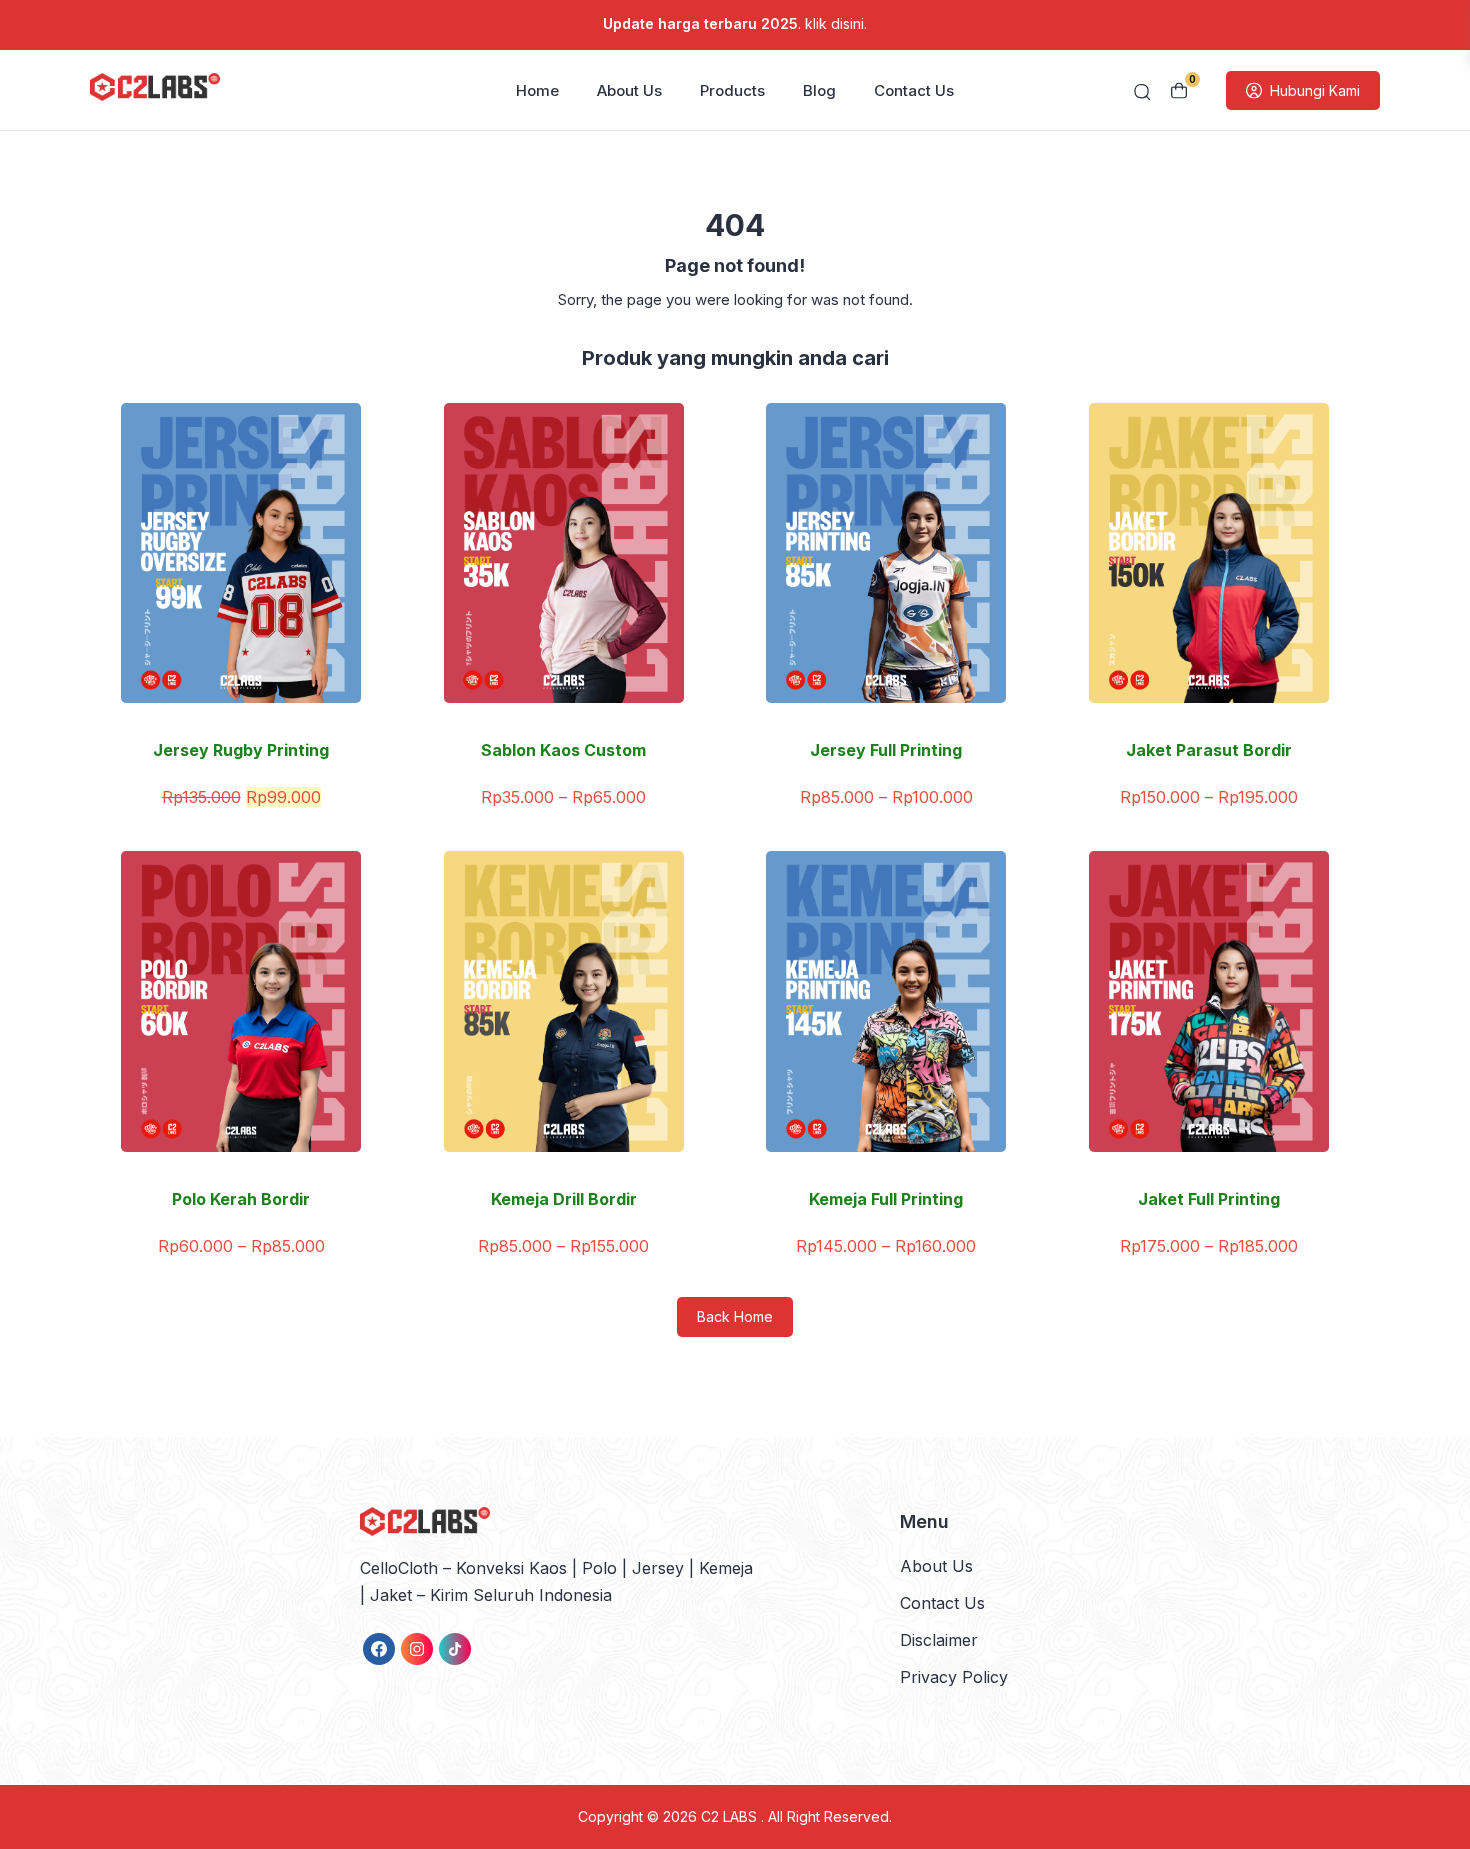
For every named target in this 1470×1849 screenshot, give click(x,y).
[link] (379, 1649)
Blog (819, 90)
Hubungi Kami (1315, 90)
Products (732, 90)
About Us (629, 90)
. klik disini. (735, 23)
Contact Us (914, 90)
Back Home (735, 1316)
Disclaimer (939, 1640)
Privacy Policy (954, 1677)
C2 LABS (731, 1816)
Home (537, 90)
